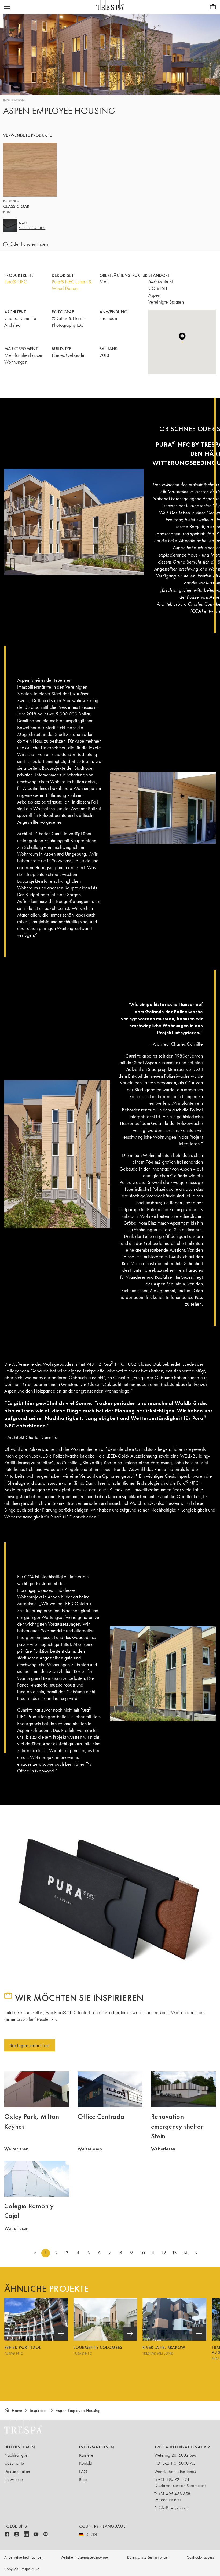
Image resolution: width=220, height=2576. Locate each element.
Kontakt (85, 2463)
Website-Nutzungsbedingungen (85, 2557)
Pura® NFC (16, 282)
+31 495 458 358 (174, 2494)
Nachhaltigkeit (17, 2455)
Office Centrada (101, 2116)
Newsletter (14, 2479)
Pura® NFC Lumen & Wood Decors (72, 285)
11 (153, 2253)
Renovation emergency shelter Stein (177, 2126)
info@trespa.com (173, 2508)
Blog (83, 2479)
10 (142, 2253)
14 (185, 2253)
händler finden (35, 244)
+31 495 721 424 (174, 2479)
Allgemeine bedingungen (24, 2557)
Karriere (86, 2455)
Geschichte (14, 2463)
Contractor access (200, 2557)
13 (175, 2253)
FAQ (83, 2471)
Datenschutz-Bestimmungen (148, 2557)
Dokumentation (17, 2471)
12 (164, 2253)
